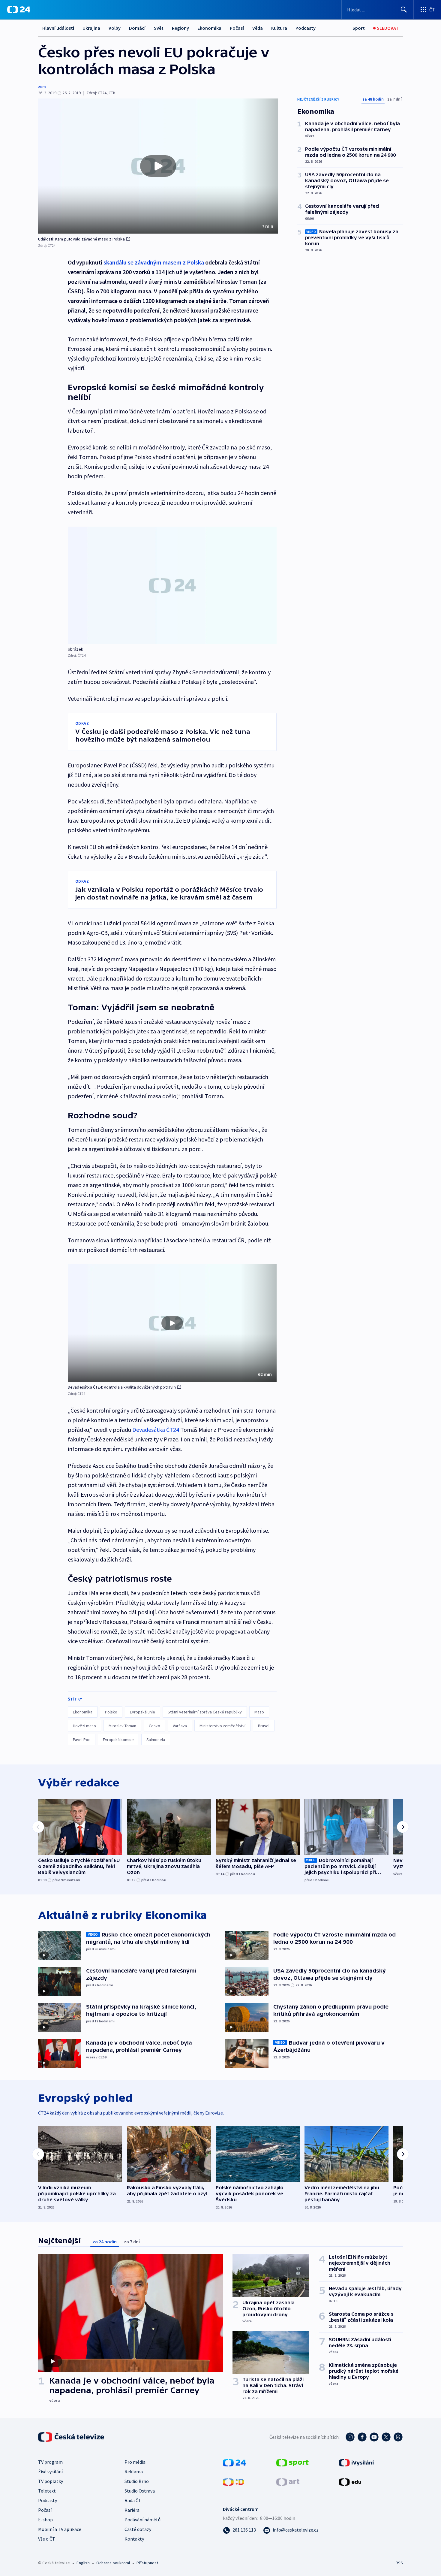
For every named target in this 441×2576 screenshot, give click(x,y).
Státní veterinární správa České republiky (205, 1712)
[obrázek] (172, 585)
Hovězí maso (84, 1726)
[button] (158, 166)
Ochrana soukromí (113, 2563)
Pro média (135, 2462)
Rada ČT (133, 2500)
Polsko (111, 1712)
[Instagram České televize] (350, 2437)
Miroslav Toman (122, 1726)
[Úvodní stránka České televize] (72, 2437)
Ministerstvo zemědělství (222, 1726)
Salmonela (156, 1740)
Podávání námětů (142, 2520)
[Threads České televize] (398, 2437)
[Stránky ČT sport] (292, 2462)
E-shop (45, 2520)
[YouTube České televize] (374, 2437)
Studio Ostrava (140, 2491)
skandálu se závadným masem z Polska (154, 262)
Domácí (137, 28)
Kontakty (134, 2539)
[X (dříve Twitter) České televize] (386, 2437)
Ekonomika (209, 28)
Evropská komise (118, 1740)
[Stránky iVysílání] (357, 2462)
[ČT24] (19, 10)
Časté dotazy (138, 2529)
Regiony (180, 28)
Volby (115, 28)
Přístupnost (147, 2563)
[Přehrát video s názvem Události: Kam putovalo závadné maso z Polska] (158, 166)
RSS (399, 2563)
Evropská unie (142, 1712)
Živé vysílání (50, 2472)
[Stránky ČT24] (234, 2462)
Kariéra (132, 2510)
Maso (259, 1712)
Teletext (47, 2491)
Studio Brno (137, 2481)
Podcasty (306, 28)
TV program (50, 2462)
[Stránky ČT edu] (350, 2481)
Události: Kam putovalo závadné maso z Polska (81, 239)
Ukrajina (91, 28)
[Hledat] (404, 10)
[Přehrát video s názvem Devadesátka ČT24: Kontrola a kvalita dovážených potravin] (172, 1323)
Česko (154, 1726)
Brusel (264, 1726)
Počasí (237, 28)
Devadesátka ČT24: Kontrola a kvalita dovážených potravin (122, 1387)
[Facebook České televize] (362, 2437)
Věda (258, 28)
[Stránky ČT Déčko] (234, 2481)
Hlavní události (58, 28)
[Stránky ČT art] (288, 2481)
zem (42, 86)
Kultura (279, 28)
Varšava (180, 1726)
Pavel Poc (82, 1740)
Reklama (134, 2472)
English (83, 2563)
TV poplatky (51, 2481)
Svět (159, 28)
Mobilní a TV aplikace (60, 2529)
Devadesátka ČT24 (156, 1430)
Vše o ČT (47, 2539)
